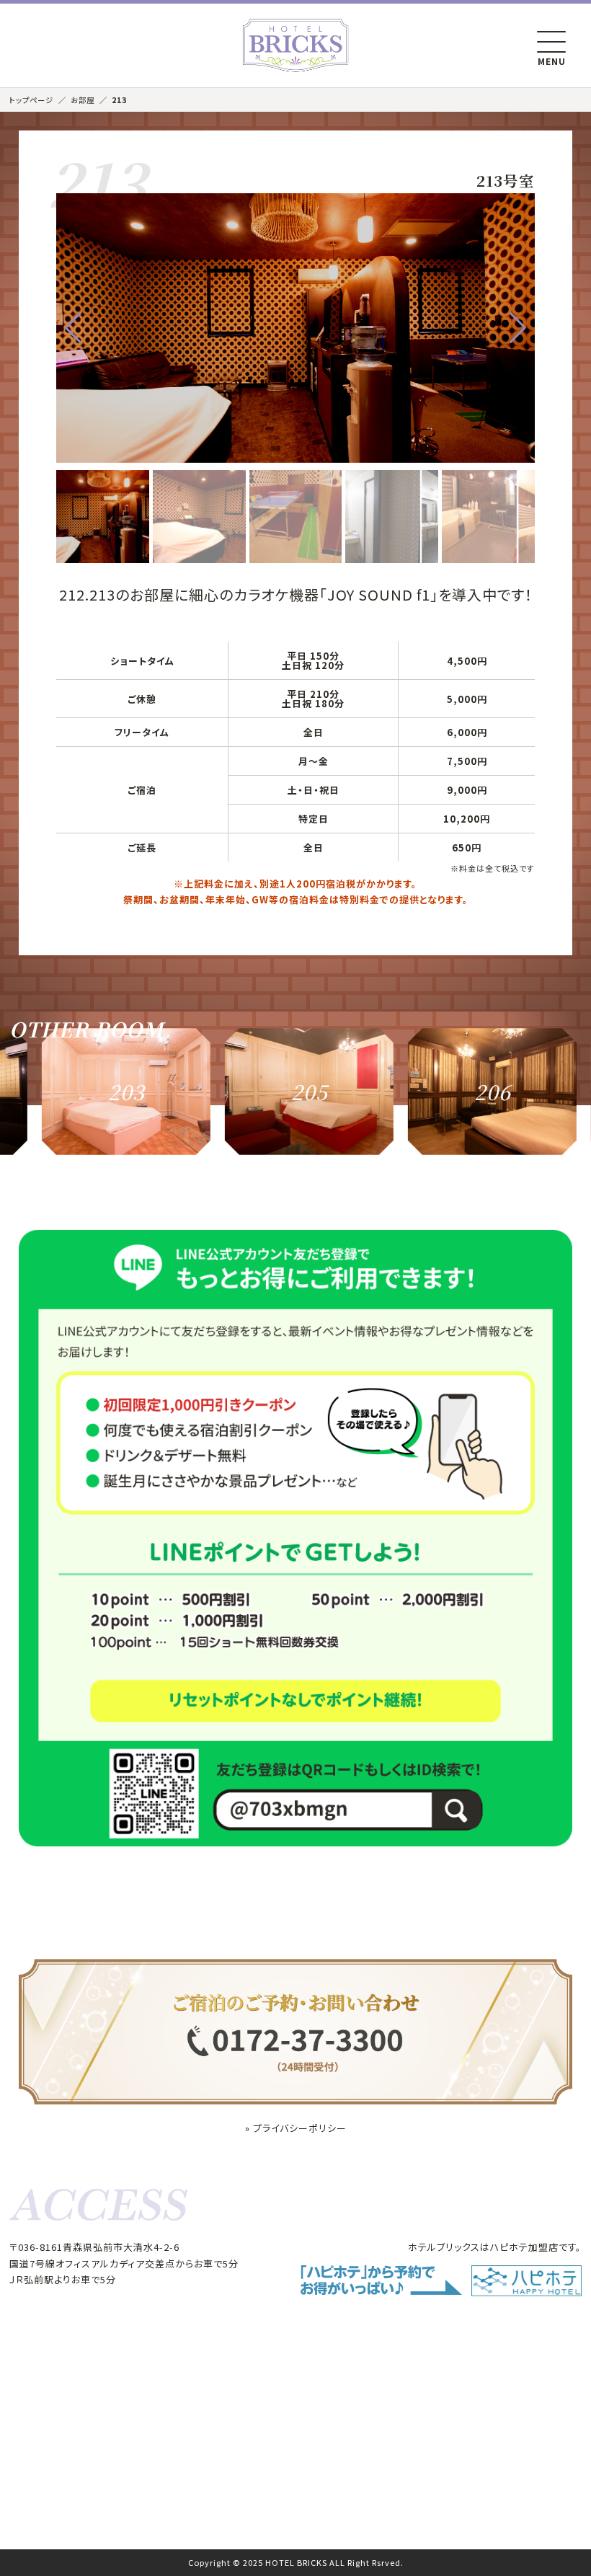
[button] (73, 328)
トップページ (31, 100)
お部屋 (83, 100)
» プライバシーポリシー (296, 2128)
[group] (88, 1092)
